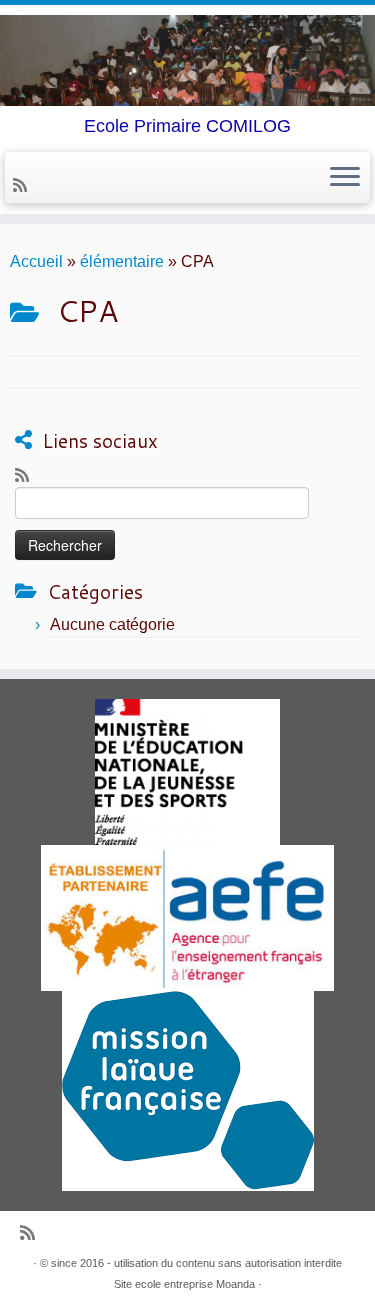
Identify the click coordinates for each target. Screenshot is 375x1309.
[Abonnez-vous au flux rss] (23, 185)
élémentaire (122, 261)
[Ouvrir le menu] (345, 178)
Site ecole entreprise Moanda (184, 1284)
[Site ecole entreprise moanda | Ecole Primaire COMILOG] (187, 60)
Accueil (36, 261)
